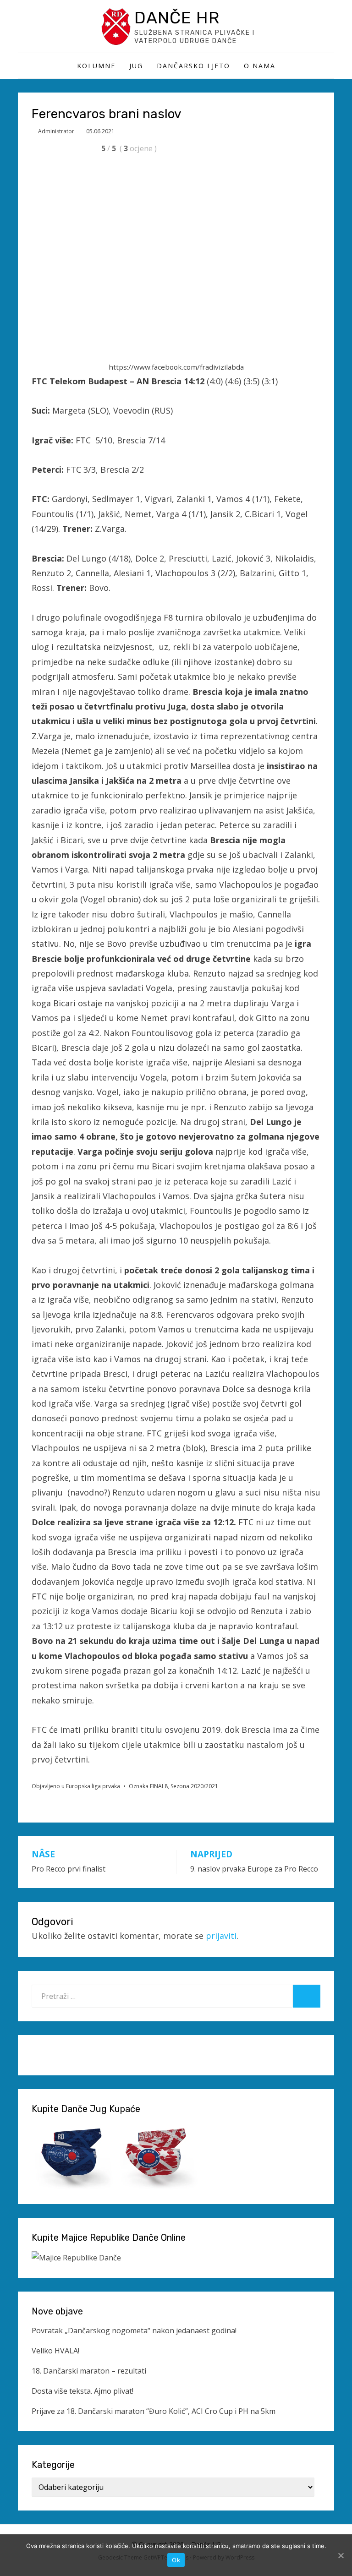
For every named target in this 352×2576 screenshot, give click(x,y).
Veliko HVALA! (55, 2351)
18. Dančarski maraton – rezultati (89, 2371)
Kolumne (96, 66)
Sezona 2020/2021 (194, 1786)
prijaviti (221, 1936)
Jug (136, 66)
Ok (176, 2560)
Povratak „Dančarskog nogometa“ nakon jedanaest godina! (134, 2330)
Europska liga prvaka (93, 1786)
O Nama (260, 66)
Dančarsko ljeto (193, 66)
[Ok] (341, 2555)
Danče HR (177, 18)
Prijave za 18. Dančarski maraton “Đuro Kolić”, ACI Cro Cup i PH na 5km (154, 2411)
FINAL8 (159, 1786)
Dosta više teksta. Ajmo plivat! (82, 2391)
